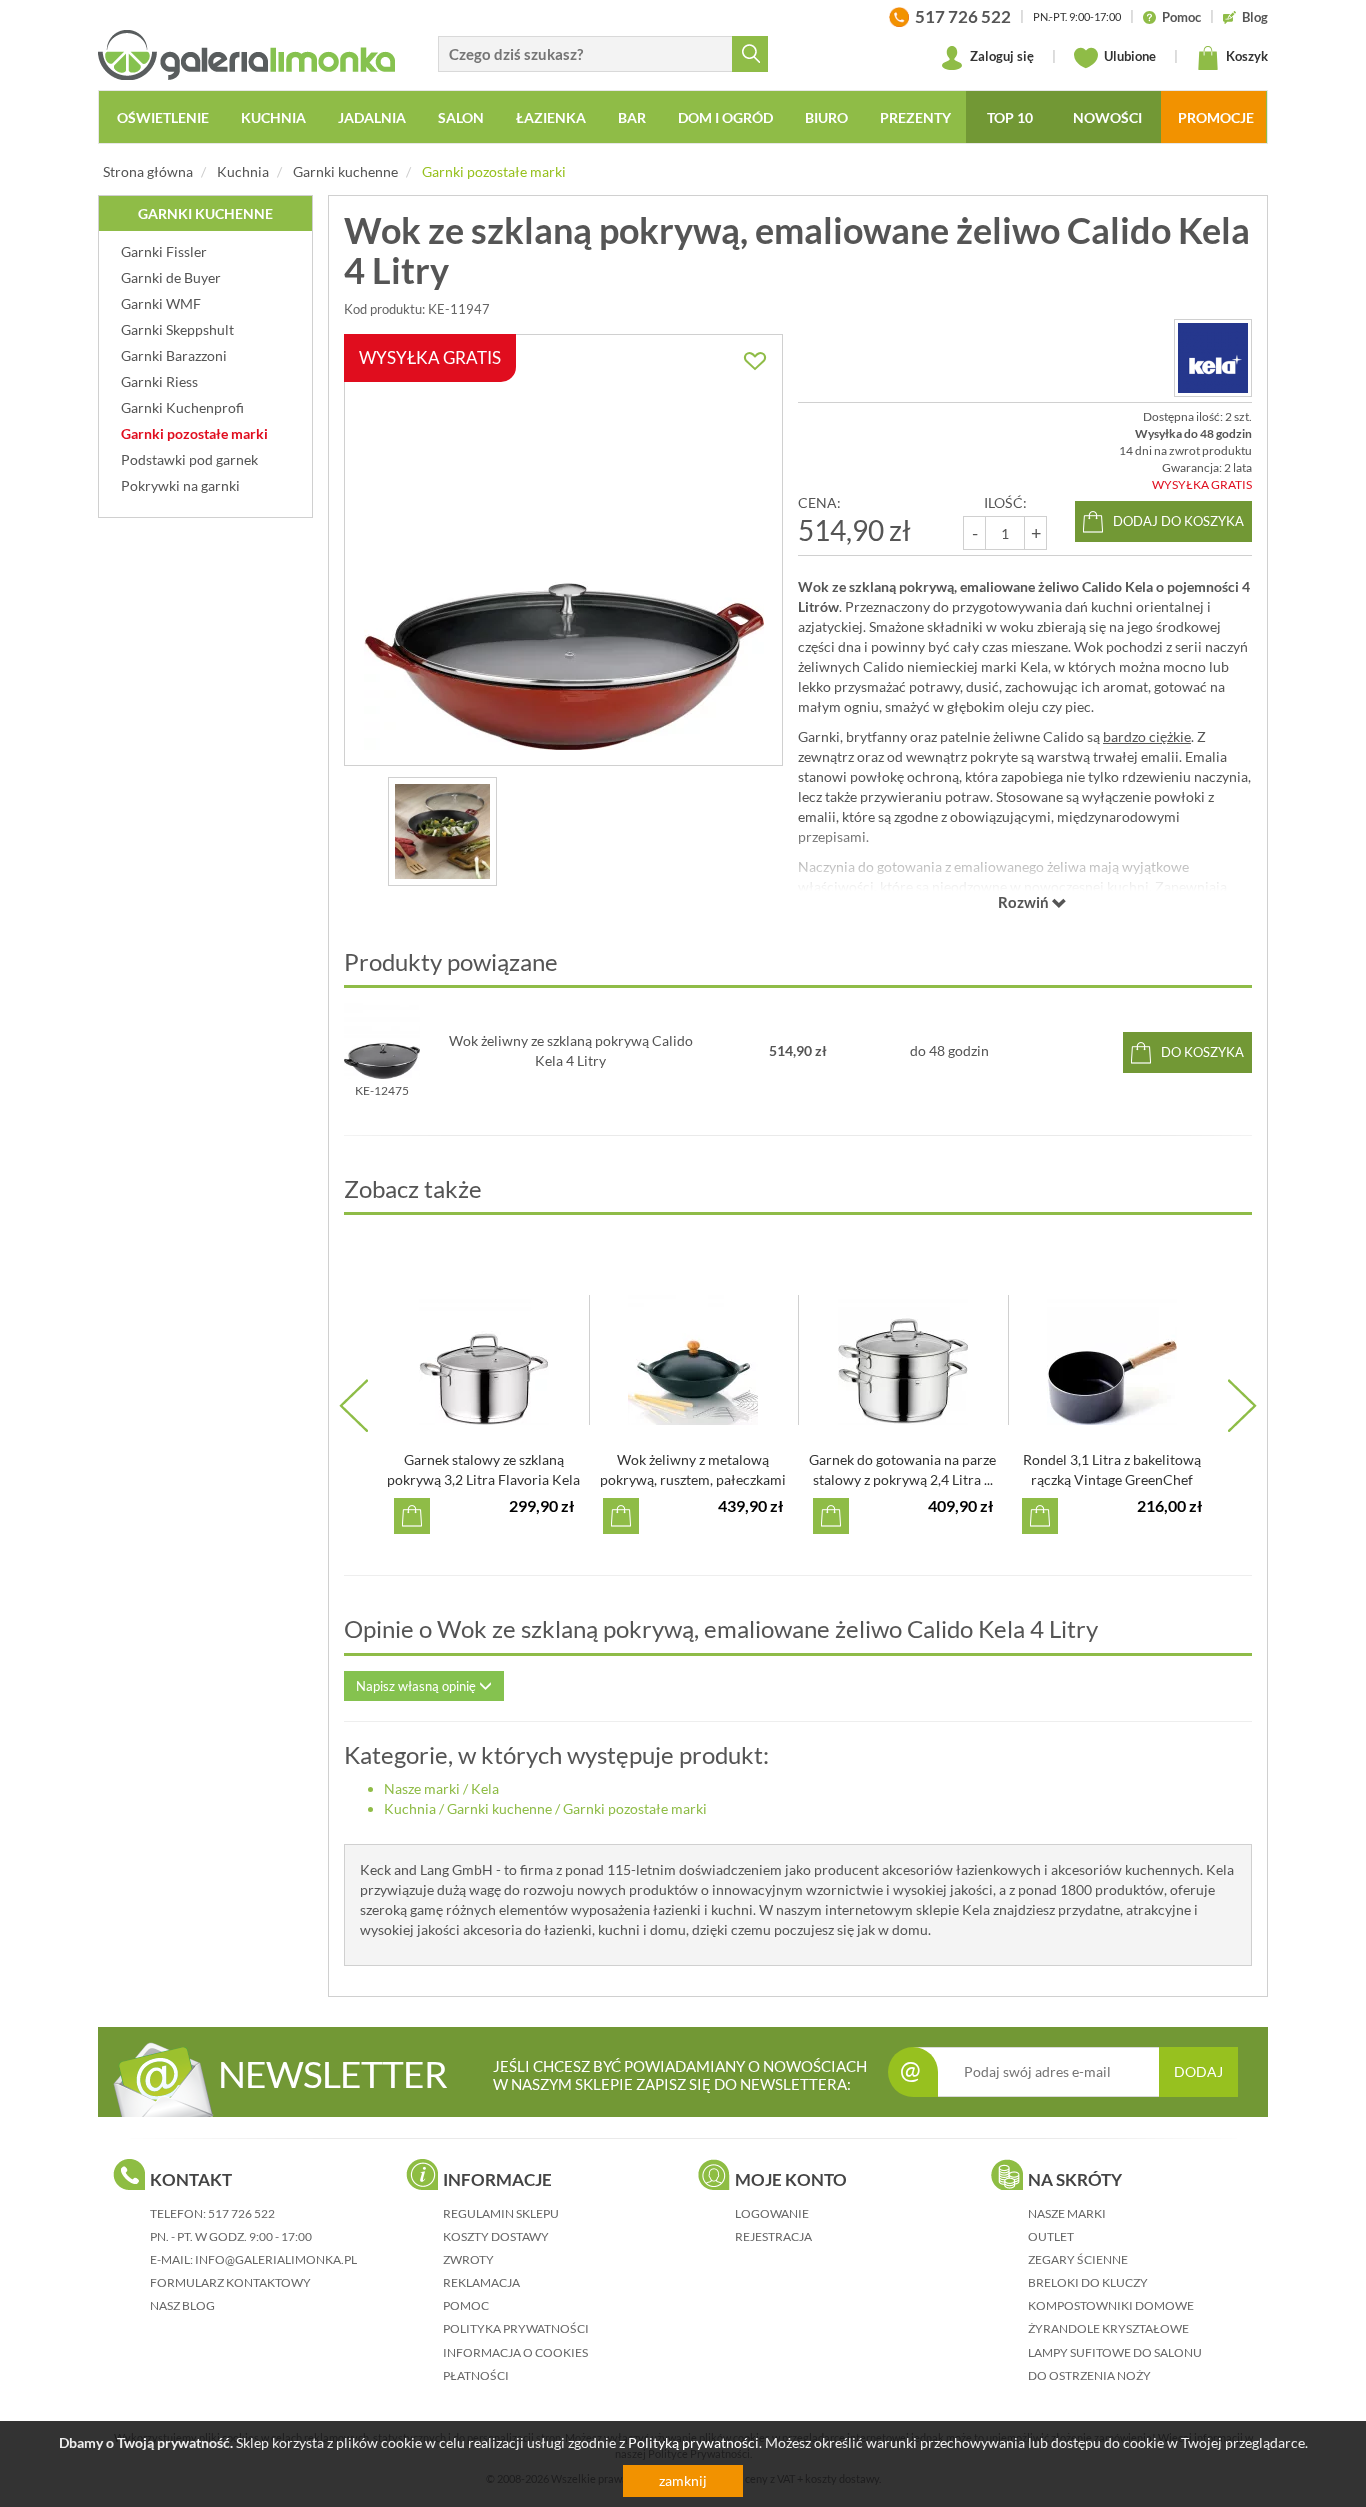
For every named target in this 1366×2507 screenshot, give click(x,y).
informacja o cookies (515, 2352)
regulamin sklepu (501, 2213)
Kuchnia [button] (273, 117)
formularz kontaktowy (230, 2282)
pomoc (466, 2305)
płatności (476, 2375)
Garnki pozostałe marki (494, 171)
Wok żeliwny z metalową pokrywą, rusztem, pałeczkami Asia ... (693, 1479)
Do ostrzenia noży (1089, 2375)
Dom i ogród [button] (725, 117)
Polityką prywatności (693, 2442)
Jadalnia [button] (372, 117)
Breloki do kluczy (1088, 2282)
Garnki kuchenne (345, 171)
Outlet (1051, 2236)
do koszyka (1202, 1052)
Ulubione (1128, 56)
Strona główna (148, 171)
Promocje (1216, 117)
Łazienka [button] (551, 117)
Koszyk (1245, 56)
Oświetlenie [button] (163, 117)
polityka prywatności (516, 2328)
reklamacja (481, 2282)
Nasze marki (422, 1788)
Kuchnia (243, 171)
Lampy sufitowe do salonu (1115, 2352)
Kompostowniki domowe (1111, 2305)
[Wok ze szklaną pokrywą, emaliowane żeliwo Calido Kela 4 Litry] (442, 831)
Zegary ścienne (1078, 2259)
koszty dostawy (496, 2236)
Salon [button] (461, 117)
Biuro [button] (826, 117)
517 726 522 (241, 2213)
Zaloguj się (1000, 56)
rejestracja (773, 2236)
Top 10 (1010, 117)
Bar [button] (632, 117)
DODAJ (1198, 2071)
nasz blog (182, 2305)
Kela (485, 1788)
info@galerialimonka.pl (276, 2259)
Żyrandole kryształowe (1108, 2328)
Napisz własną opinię (417, 1686)
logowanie (772, 2213)
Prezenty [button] (915, 117)
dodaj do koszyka (1178, 521)
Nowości (1107, 117)
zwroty (468, 2259)
